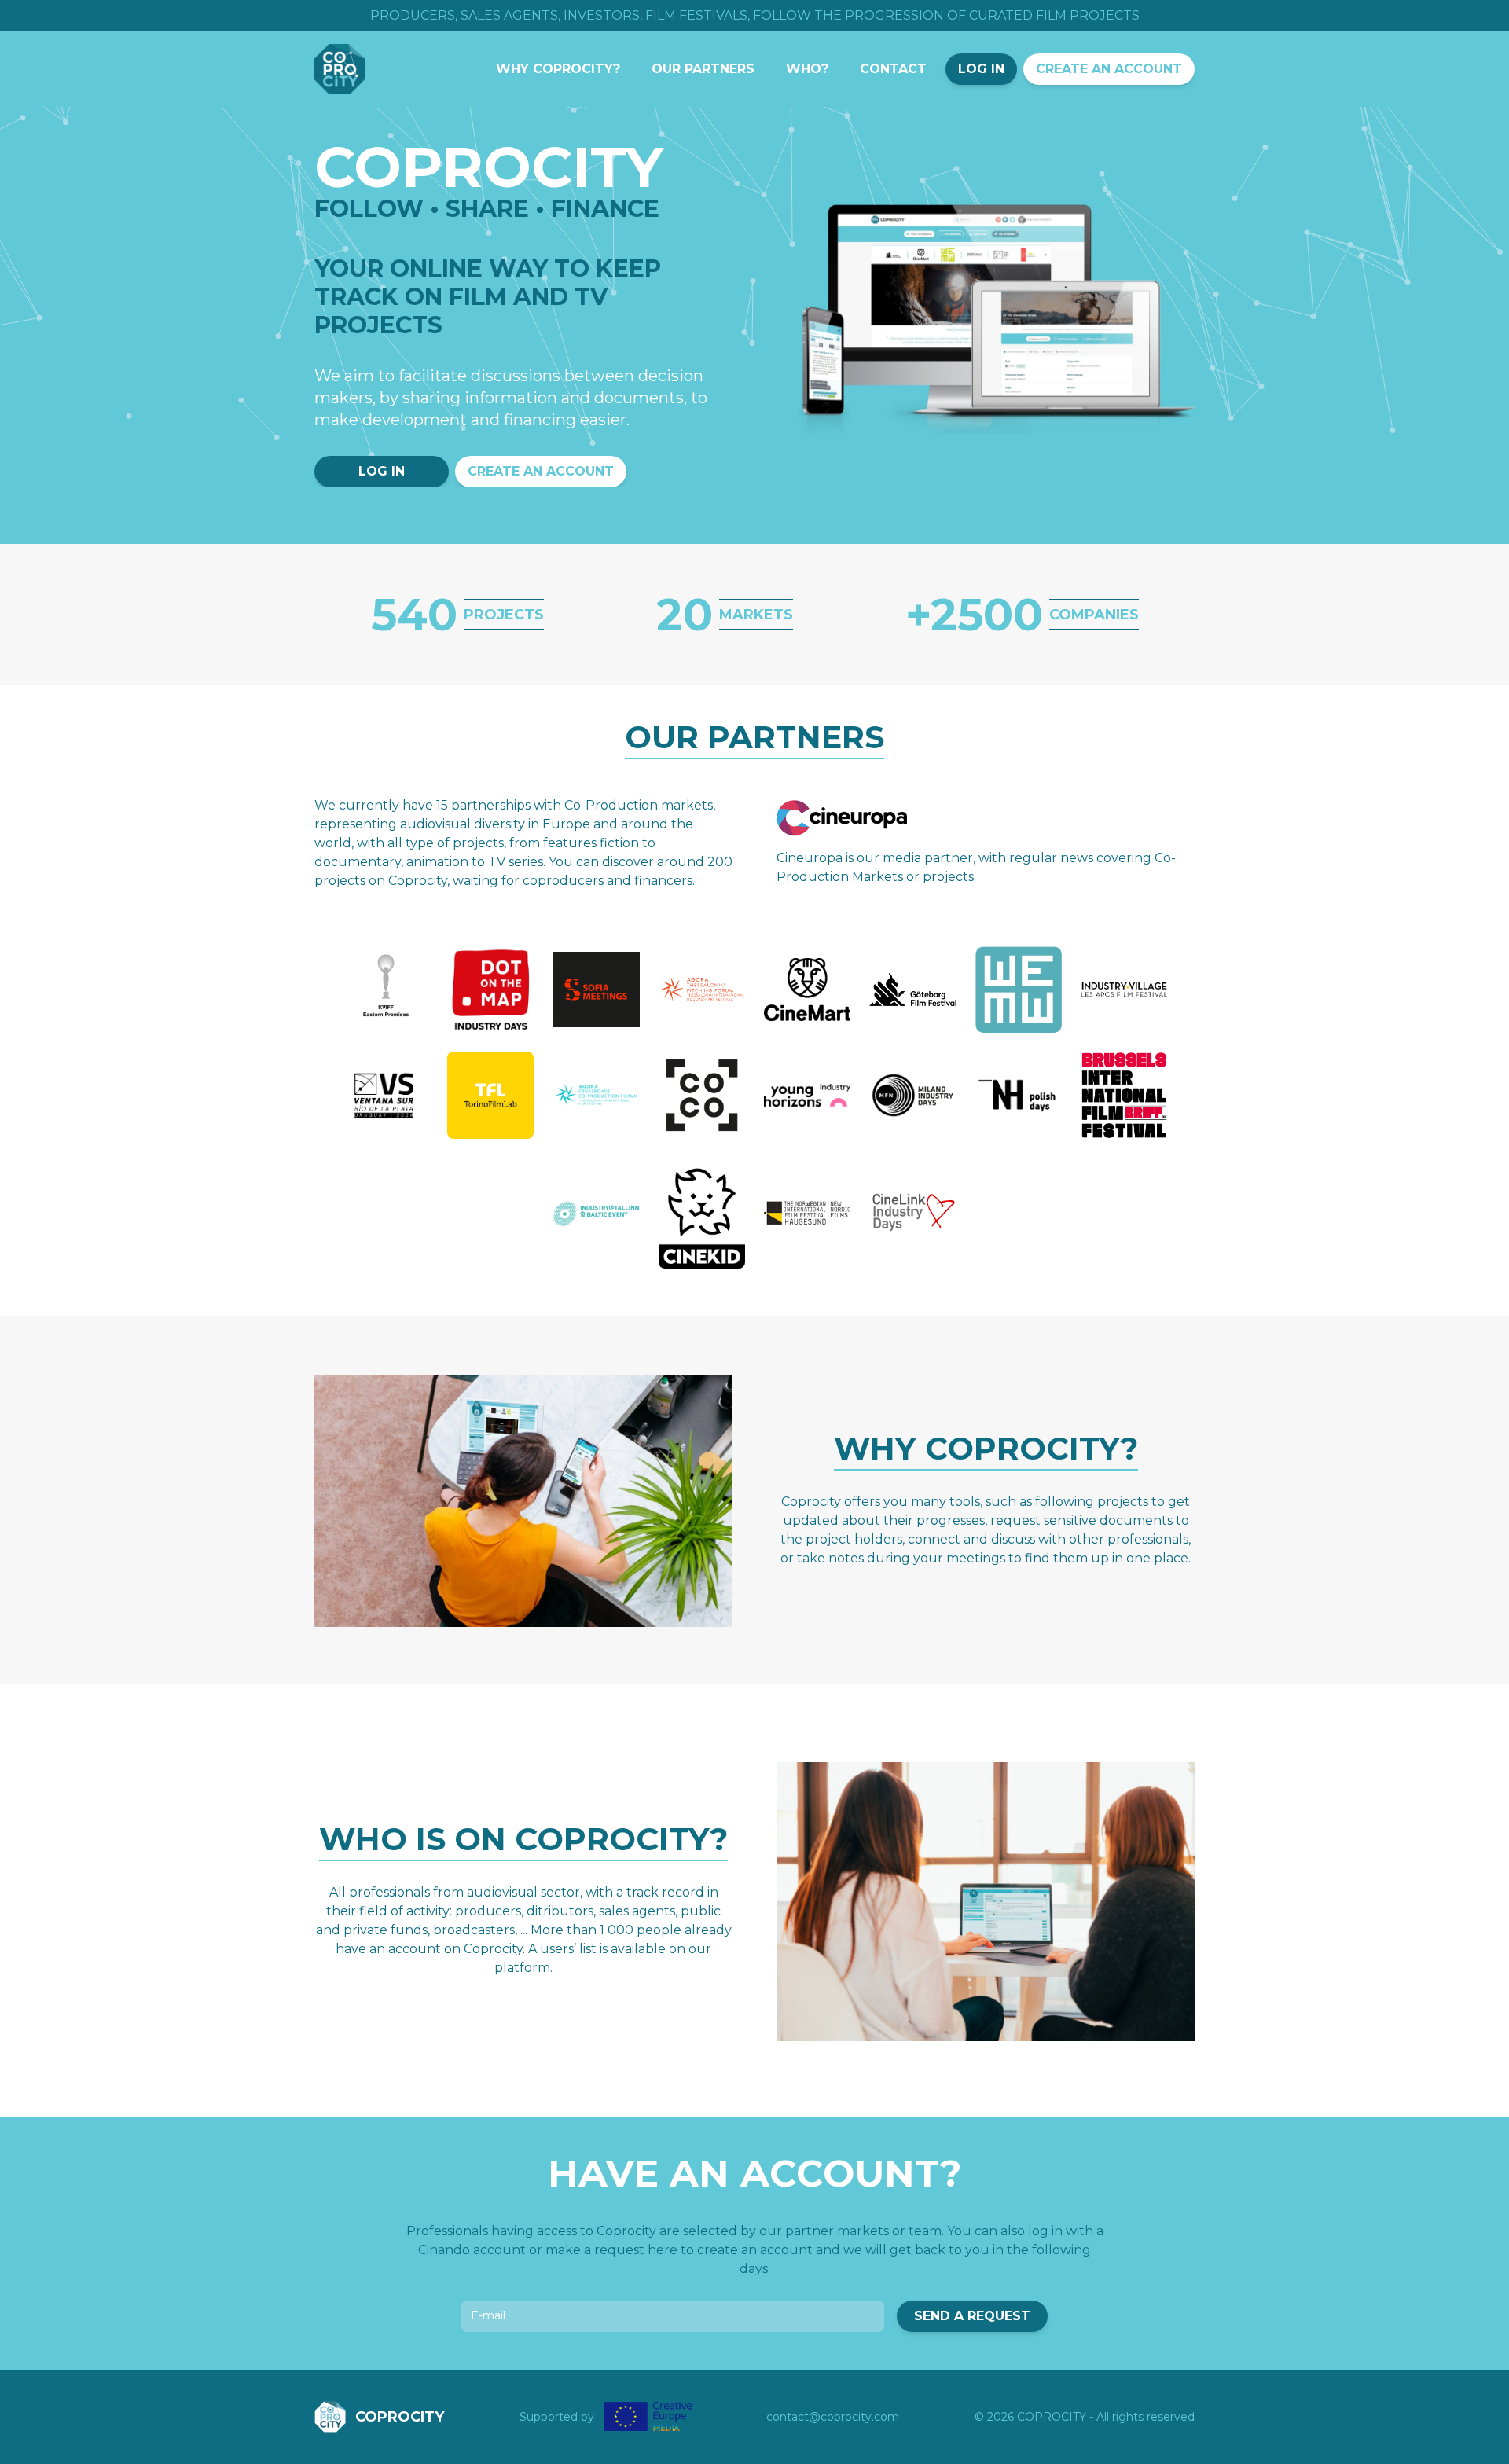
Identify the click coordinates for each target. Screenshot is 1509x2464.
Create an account (1109, 69)
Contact (893, 69)
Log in (981, 69)
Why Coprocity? (558, 69)
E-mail (488, 2315)
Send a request (972, 2316)
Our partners (703, 69)
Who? (807, 69)
